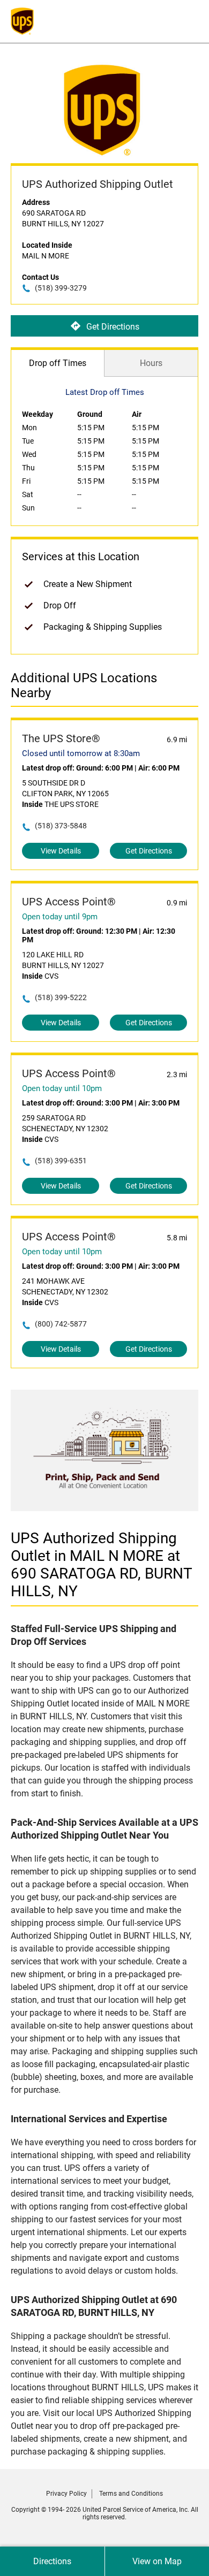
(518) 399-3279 (61, 288)
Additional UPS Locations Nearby (84, 685)
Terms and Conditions (131, 2494)
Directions (52, 2561)
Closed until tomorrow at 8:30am (81, 753)
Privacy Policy (66, 2494)
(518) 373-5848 (61, 826)
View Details (61, 851)
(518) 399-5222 (61, 997)
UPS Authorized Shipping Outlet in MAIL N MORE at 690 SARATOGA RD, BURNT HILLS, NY (102, 1565)
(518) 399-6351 (61, 1161)
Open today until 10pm (62, 1088)
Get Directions (113, 326)
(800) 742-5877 (61, 1324)
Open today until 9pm (60, 917)
